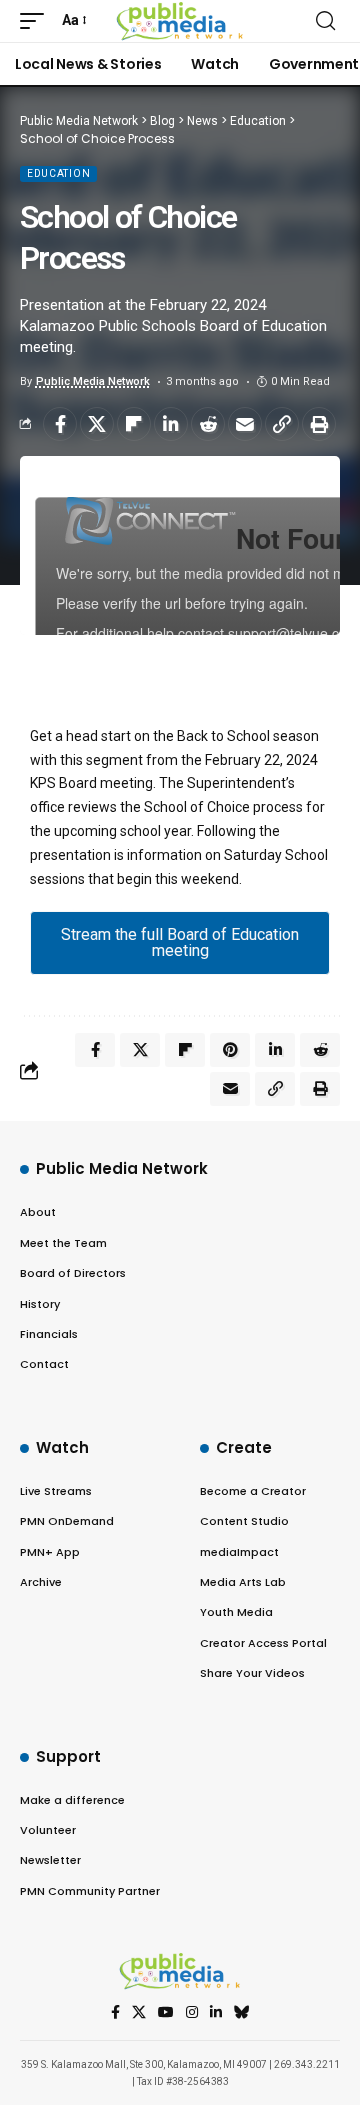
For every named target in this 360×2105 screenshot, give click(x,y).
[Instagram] (192, 2013)
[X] (139, 2013)
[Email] (245, 424)
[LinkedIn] (216, 2013)
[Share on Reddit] (208, 424)
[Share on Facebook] (60, 424)
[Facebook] (115, 2013)
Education (58, 173)
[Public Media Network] (180, 21)
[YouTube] (166, 2013)
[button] (37, 21)
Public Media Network (93, 381)
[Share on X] (97, 424)
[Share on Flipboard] (134, 424)
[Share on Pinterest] (230, 1050)
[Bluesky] (242, 2013)
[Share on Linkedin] (171, 424)
